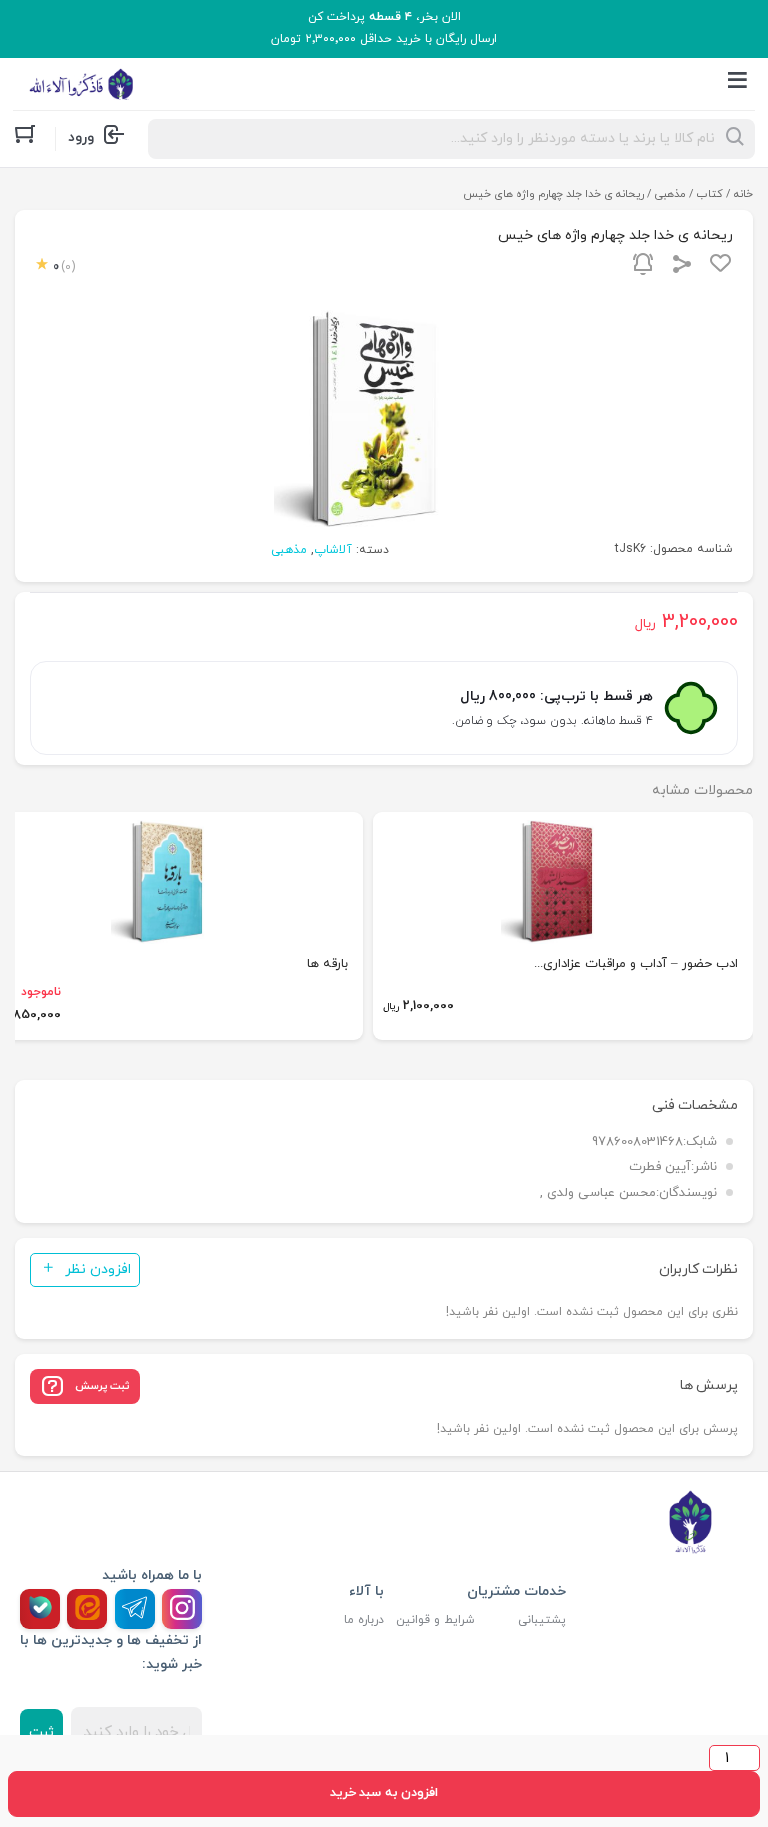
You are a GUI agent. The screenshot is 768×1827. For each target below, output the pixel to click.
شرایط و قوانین (435, 1620)
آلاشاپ (333, 550)
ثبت (41, 1732)
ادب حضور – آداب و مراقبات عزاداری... (636, 964)
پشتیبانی (542, 1620)
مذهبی (670, 194)
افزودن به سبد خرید (384, 1793)
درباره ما (364, 1620)
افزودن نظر (98, 1269)
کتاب (710, 194)
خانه (743, 194)
